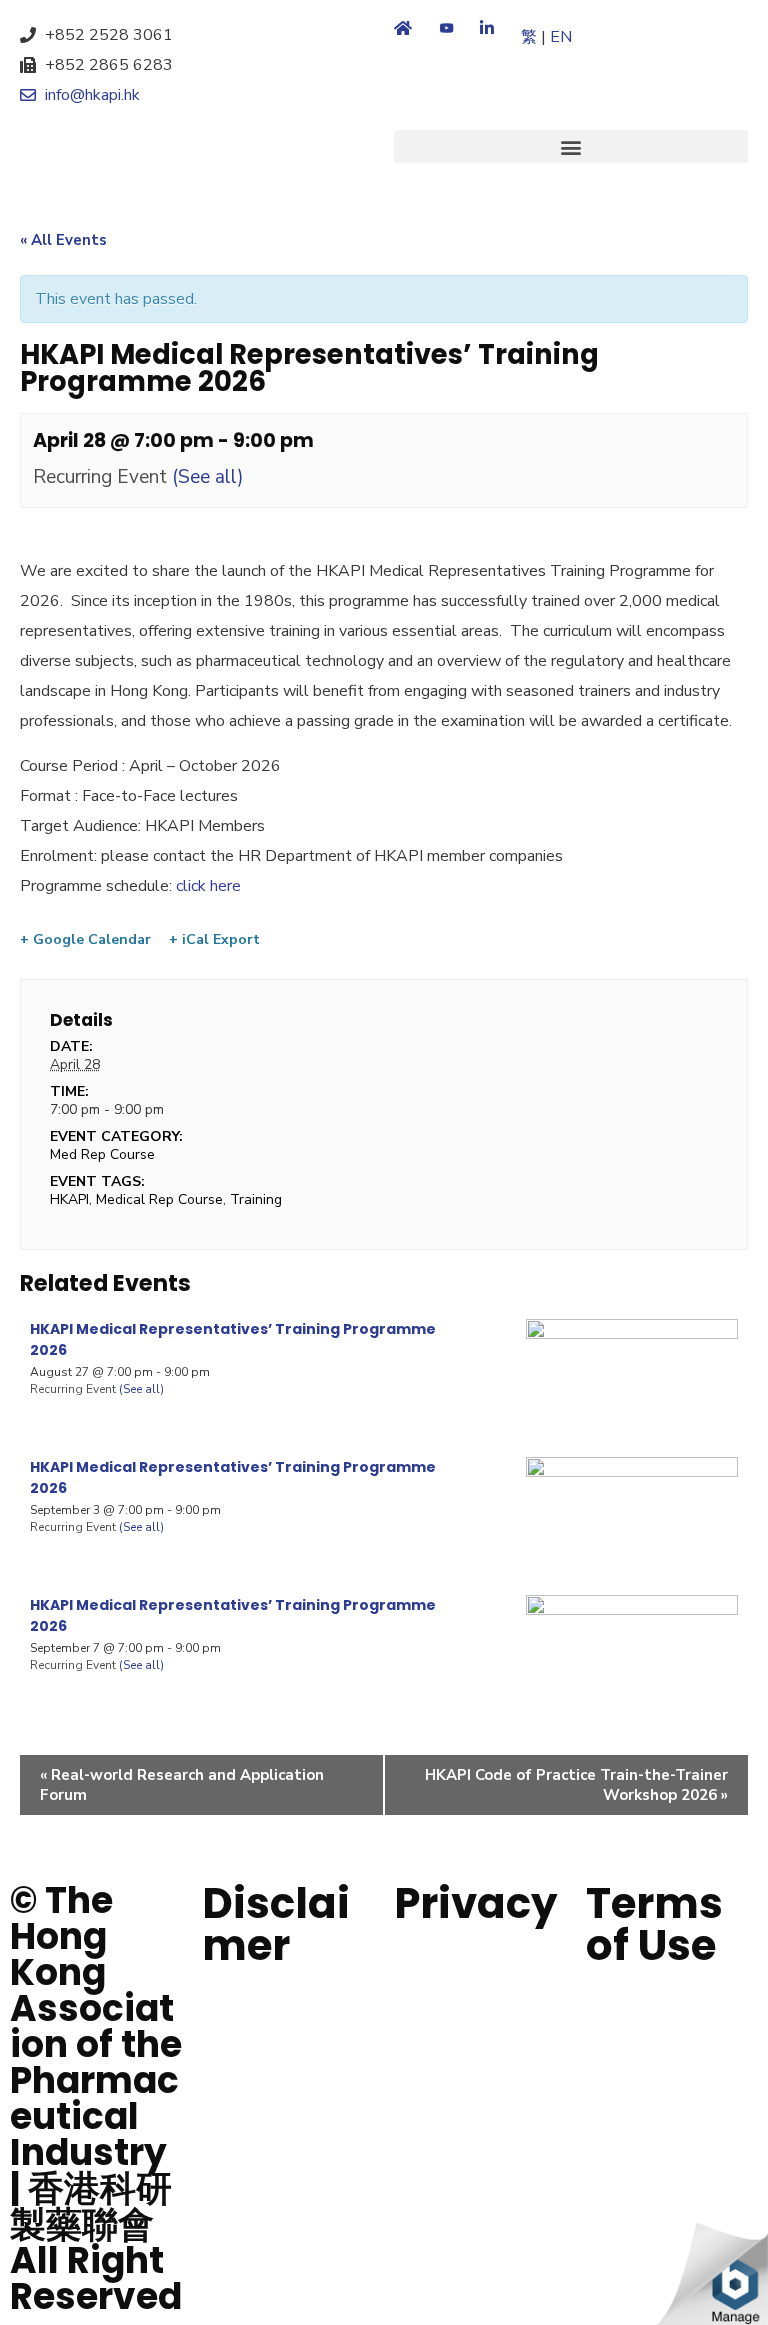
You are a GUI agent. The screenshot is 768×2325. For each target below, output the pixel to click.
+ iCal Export (214, 940)
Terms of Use (654, 1924)
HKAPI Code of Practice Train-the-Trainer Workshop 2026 (576, 1785)
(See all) (208, 477)
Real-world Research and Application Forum (182, 1785)
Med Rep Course (102, 1154)
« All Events (63, 240)
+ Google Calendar (85, 940)
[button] (571, 146)
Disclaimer (276, 1924)
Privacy (476, 1903)
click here (206, 886)
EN (561, 37)
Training (256, 1199)
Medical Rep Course (159, 1199)
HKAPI (69, 1199)
